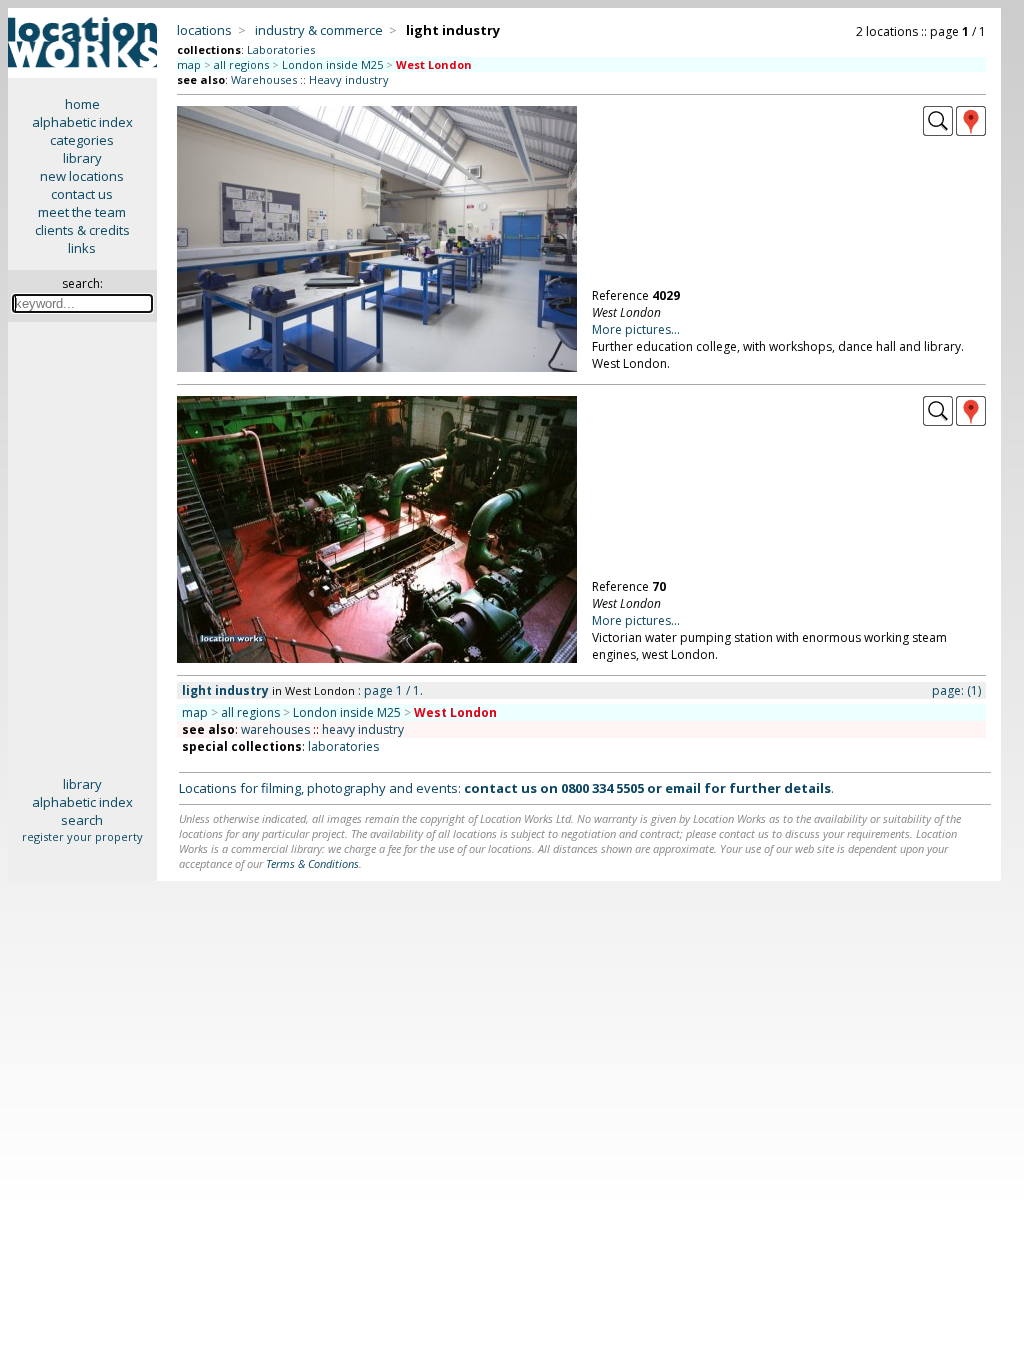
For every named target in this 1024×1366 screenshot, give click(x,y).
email (683, 788)
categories (82, 140)
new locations (82, 176)
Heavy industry (349, 79)
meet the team (82, 212)
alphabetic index (82, 122)
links (82, 248)
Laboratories (281, 49)
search (82, 820)
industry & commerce (319, 30)
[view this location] (938, 131)
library (82, 158)
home (82, 104)
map (189, 64)
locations (204, 30)
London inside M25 (332, 64)
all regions (241, 64)
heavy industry (363, 729)
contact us (82, 194)
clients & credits (82, 230)
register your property (82, 836)
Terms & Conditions (312, 863)
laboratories (343, 746)
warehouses (275, 729)
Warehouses (264, 79)
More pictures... (636, 329)
